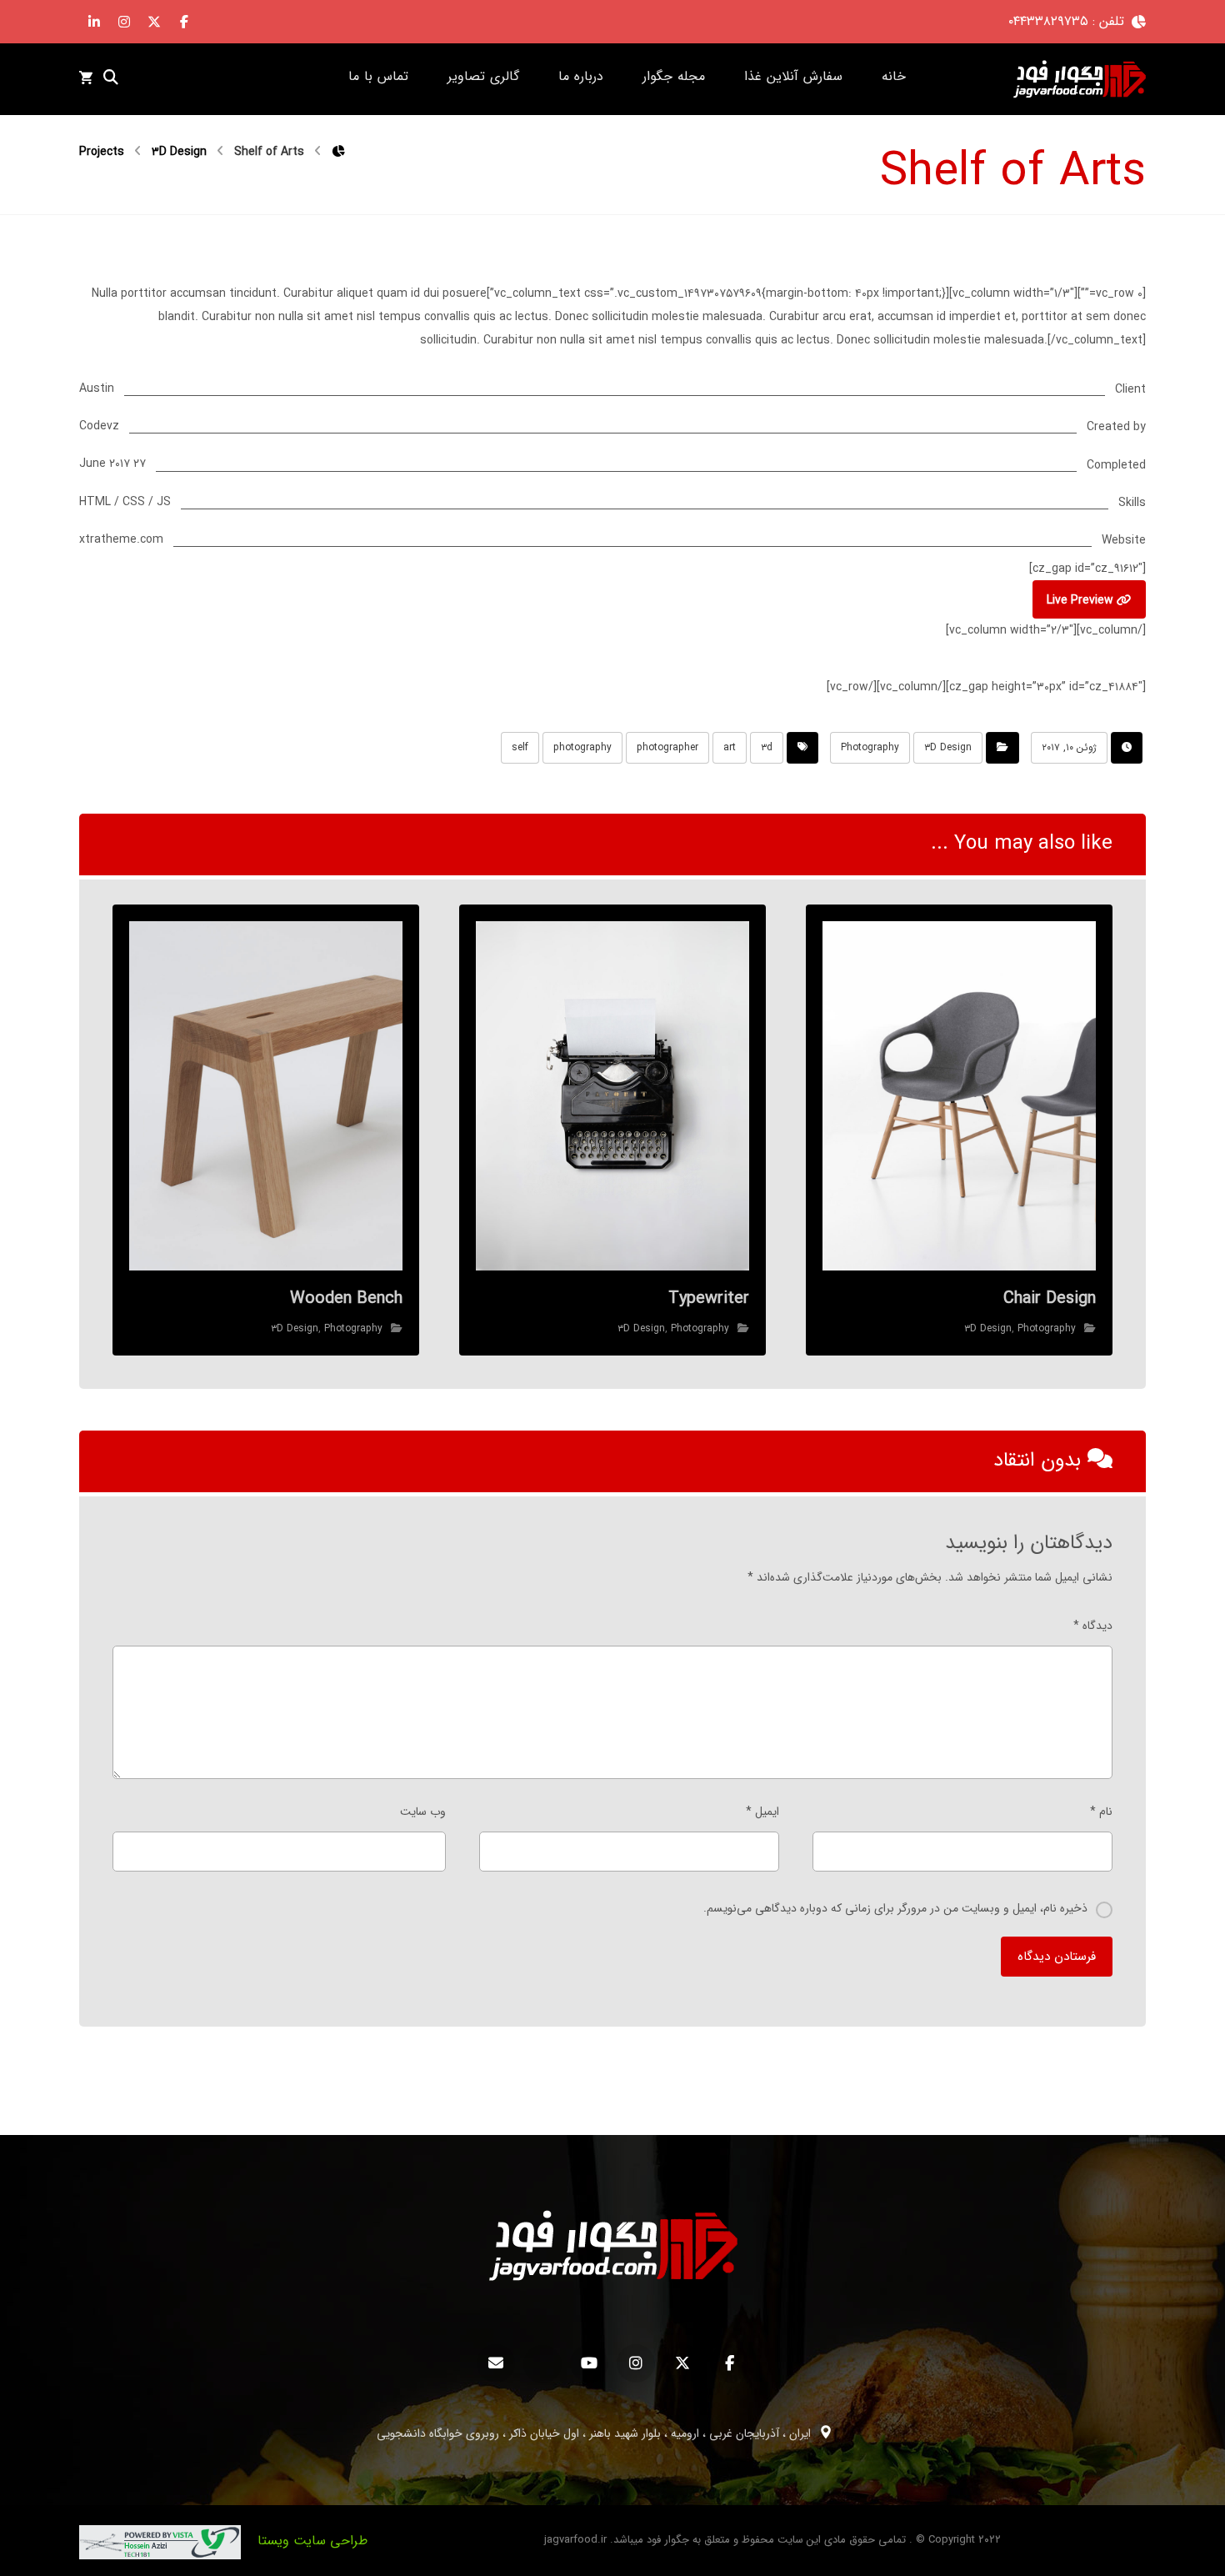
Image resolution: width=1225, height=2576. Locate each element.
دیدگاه (1093, 1626)
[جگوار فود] (1079, 79)
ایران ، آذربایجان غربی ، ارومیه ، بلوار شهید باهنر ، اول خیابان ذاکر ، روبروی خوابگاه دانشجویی (594, 2433)
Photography (870, 747)
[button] (184, 22)
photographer (667, 747)
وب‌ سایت (423, 1812)
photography (582, 747)
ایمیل (762, 1812)
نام (1101, 1812)
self (520, 747)
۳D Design (948, 747)
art (730, 747)
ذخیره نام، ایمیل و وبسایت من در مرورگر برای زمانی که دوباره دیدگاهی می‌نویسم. (895, 1908)
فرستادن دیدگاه (1057, 1957)
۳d (767, 747)
